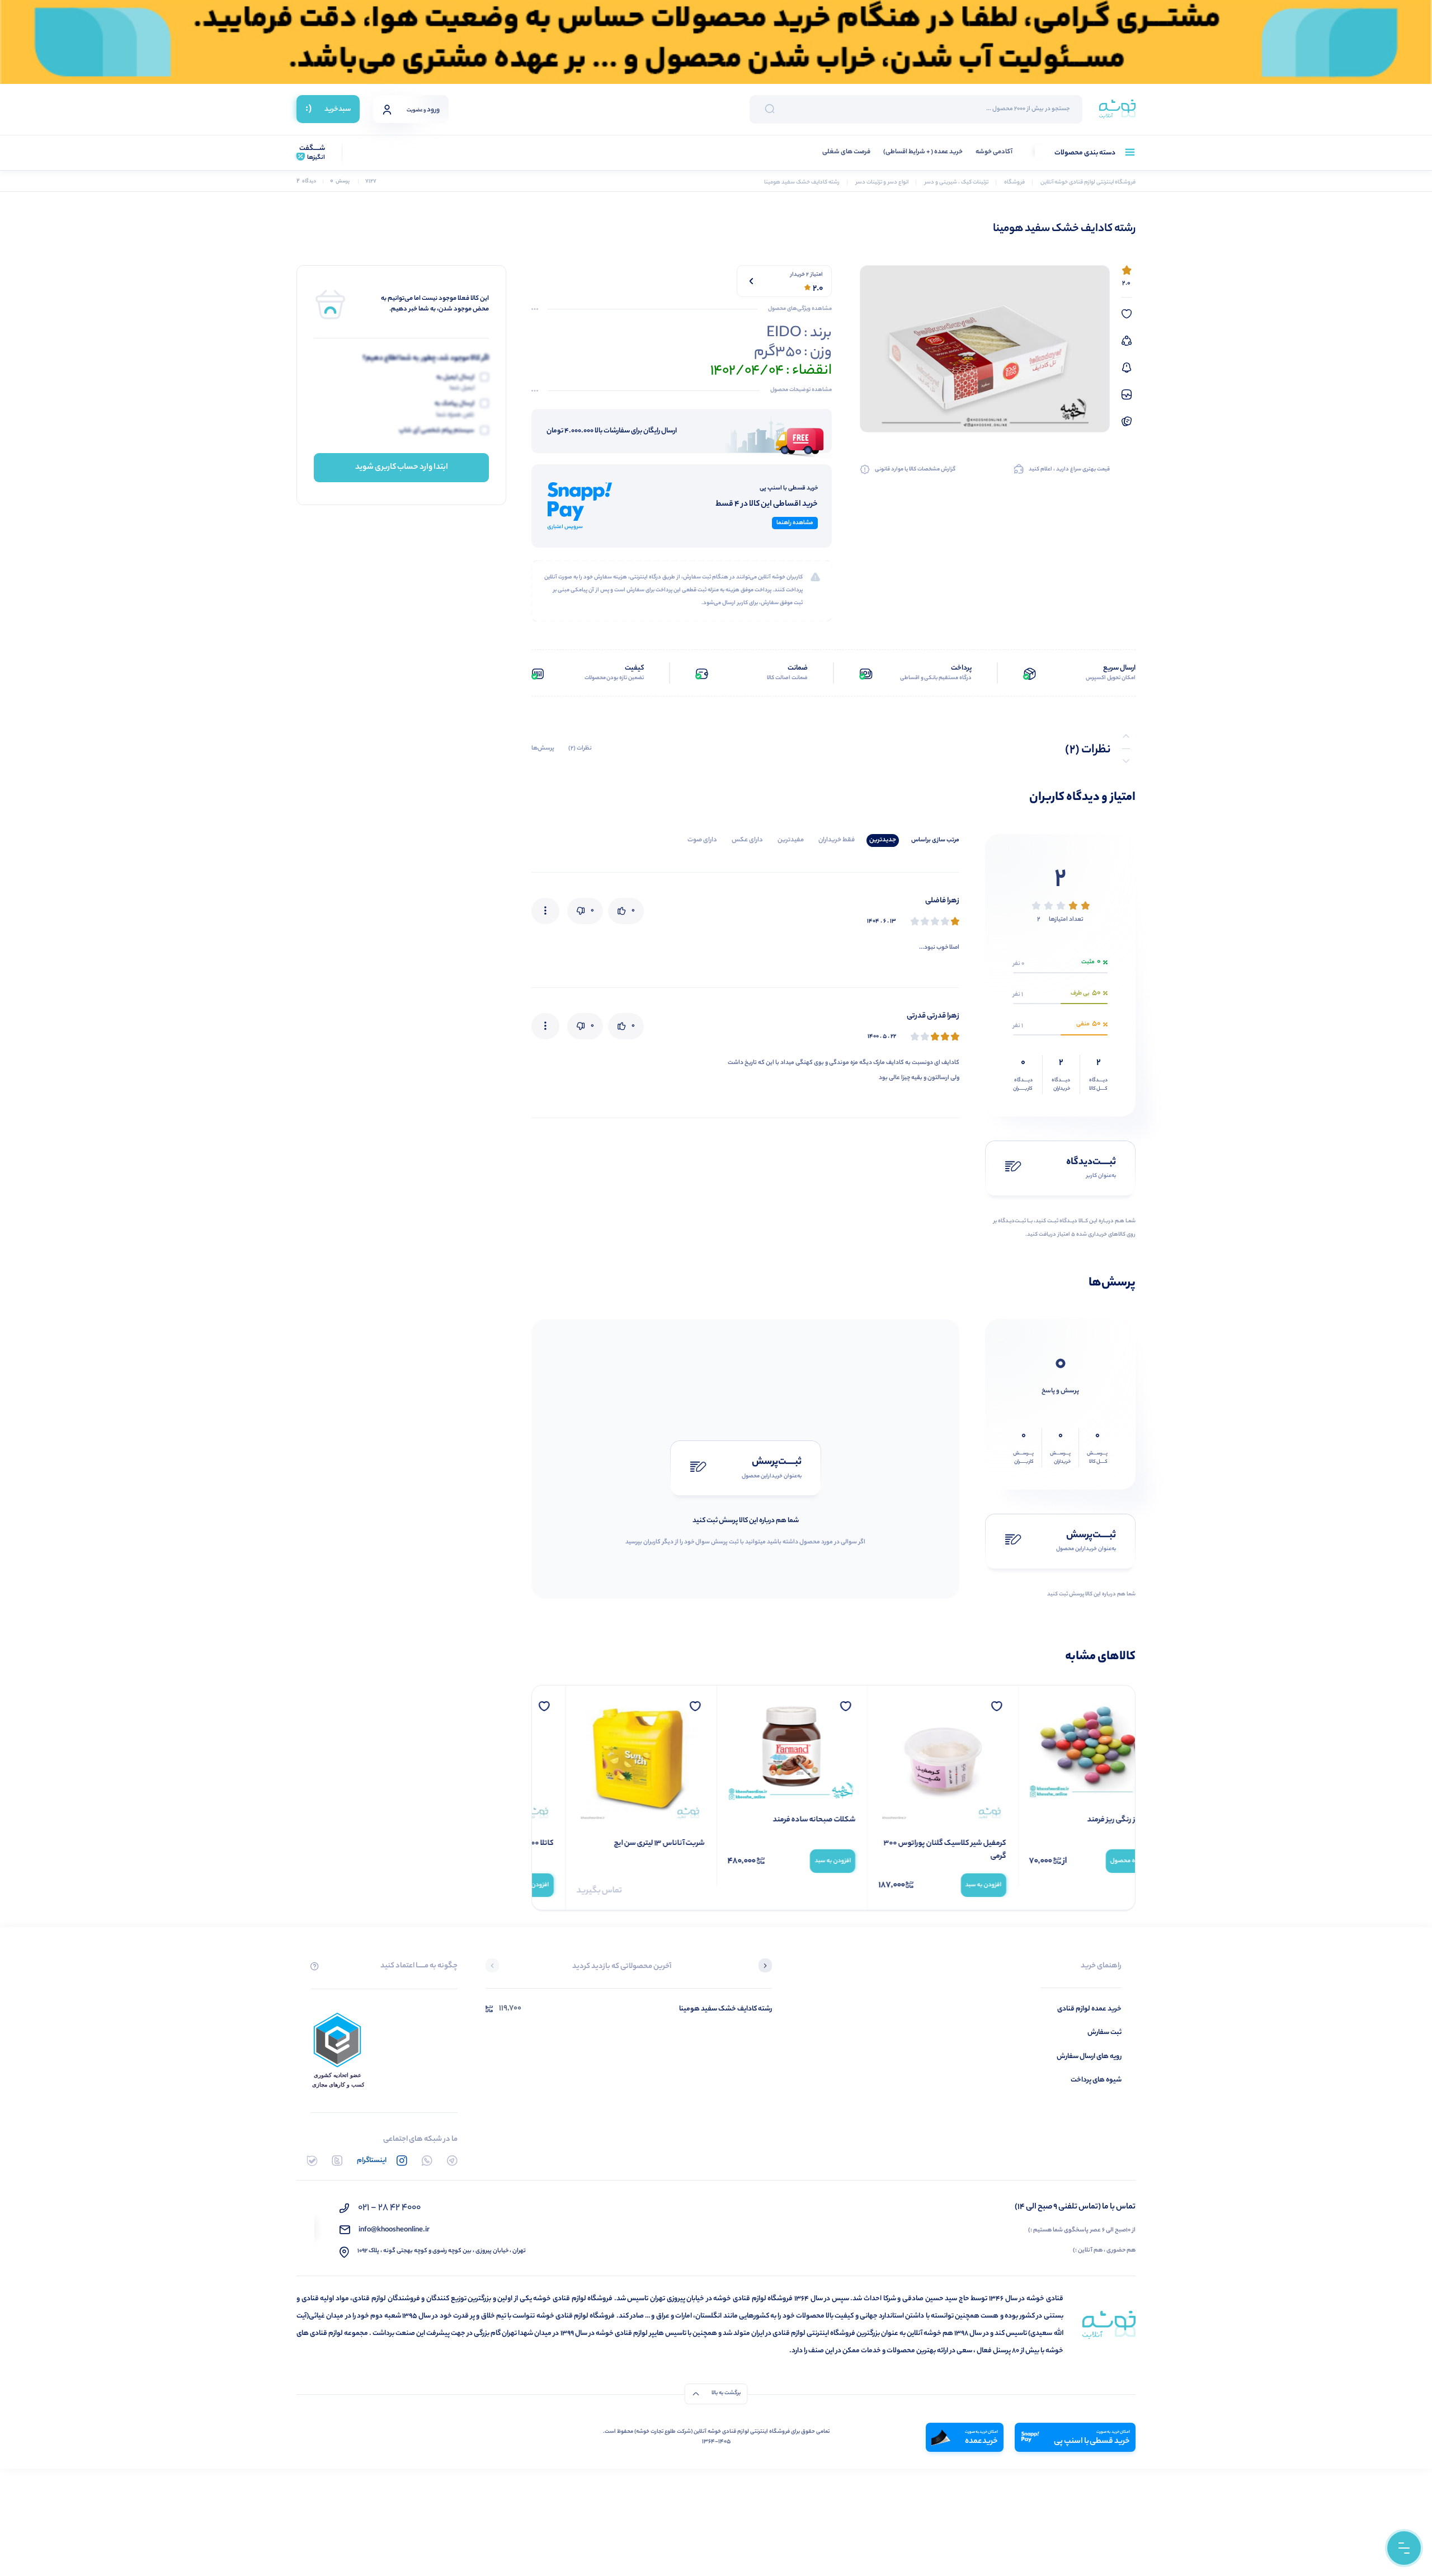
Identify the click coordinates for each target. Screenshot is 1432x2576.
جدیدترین (883, 840)
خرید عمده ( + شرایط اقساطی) (923, 152)
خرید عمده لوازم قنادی (1089, 2009)
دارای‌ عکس (747, 840)
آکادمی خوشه (994, 152)
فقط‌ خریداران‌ (837, 840)
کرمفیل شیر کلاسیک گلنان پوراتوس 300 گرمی (1063, 1850)
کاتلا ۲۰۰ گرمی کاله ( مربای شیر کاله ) (617, 1844)
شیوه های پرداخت (1096, 2080)
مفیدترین (791, 840)
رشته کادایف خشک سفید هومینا (726, 2009)
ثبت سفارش (1104, 2033)
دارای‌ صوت (702, 840)
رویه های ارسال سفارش (1089, 2057)
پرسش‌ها (543, 748)
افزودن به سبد (1101, 1885)
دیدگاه (306, 182)
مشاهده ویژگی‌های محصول (800, 309)
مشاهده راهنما (795, 523)
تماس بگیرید (717, 1891)
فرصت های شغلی (846, 152)
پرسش (340, 182)
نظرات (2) (580, 748)
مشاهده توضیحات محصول (801, 390)
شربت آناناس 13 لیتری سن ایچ (777, 1844)
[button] (765, 1967)
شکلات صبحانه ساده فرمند (931, 1820)
